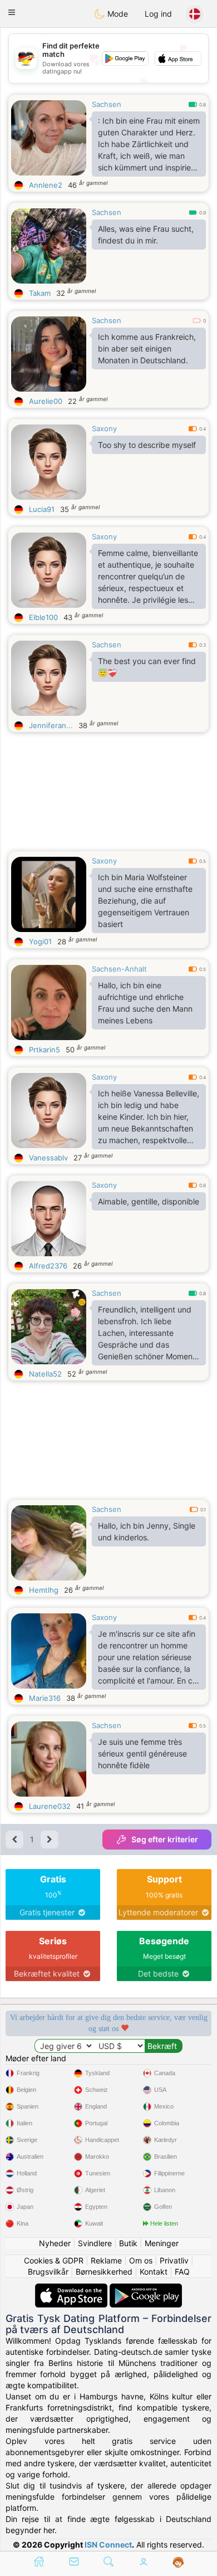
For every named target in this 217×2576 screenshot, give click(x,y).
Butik (128, 2243)
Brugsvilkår (48, 2272)
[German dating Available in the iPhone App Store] (72, 2289)
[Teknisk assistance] (178, 2563)
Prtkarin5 (45, 1050)
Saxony (104, 428)
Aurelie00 (46, 401)
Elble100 (43, 617)
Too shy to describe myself (147, 445)
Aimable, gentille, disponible (149, 1201)
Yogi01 (40, 941)
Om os (141, 2260)
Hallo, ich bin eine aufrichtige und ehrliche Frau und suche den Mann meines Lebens (145, 1003)
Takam (40, 293)
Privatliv (174, 2260)
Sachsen (107, 104)
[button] (12, 12)
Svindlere (95, 2243)
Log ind (158, 14)
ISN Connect (108, 2545)
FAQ (182, 2272)
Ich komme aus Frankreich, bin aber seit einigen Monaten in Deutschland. (147, 348)
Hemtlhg (44, 1590)
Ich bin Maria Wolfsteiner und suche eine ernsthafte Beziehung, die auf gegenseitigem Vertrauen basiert (145, 901)
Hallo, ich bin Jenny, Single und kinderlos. (147, 1531)
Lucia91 (42, 509)
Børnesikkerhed (104, 2272)
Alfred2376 (48, 1266)
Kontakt (154, 2272)
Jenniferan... (51, 725)
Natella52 (45, 1374)
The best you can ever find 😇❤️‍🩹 (147, 667)
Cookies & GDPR (54, 2260)
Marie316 (45, 1698)
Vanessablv (48, 1158)
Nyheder (55, 2243)
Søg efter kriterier (165, 1839)
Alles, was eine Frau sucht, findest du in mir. (146, 235)
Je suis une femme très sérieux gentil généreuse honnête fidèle (142, 1753)
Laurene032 (50, 1806)
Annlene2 (46, 185)
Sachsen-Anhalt (119, 969)
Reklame (106, 2260)
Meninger (162, 2243)
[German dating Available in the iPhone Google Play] (146, 2289)
